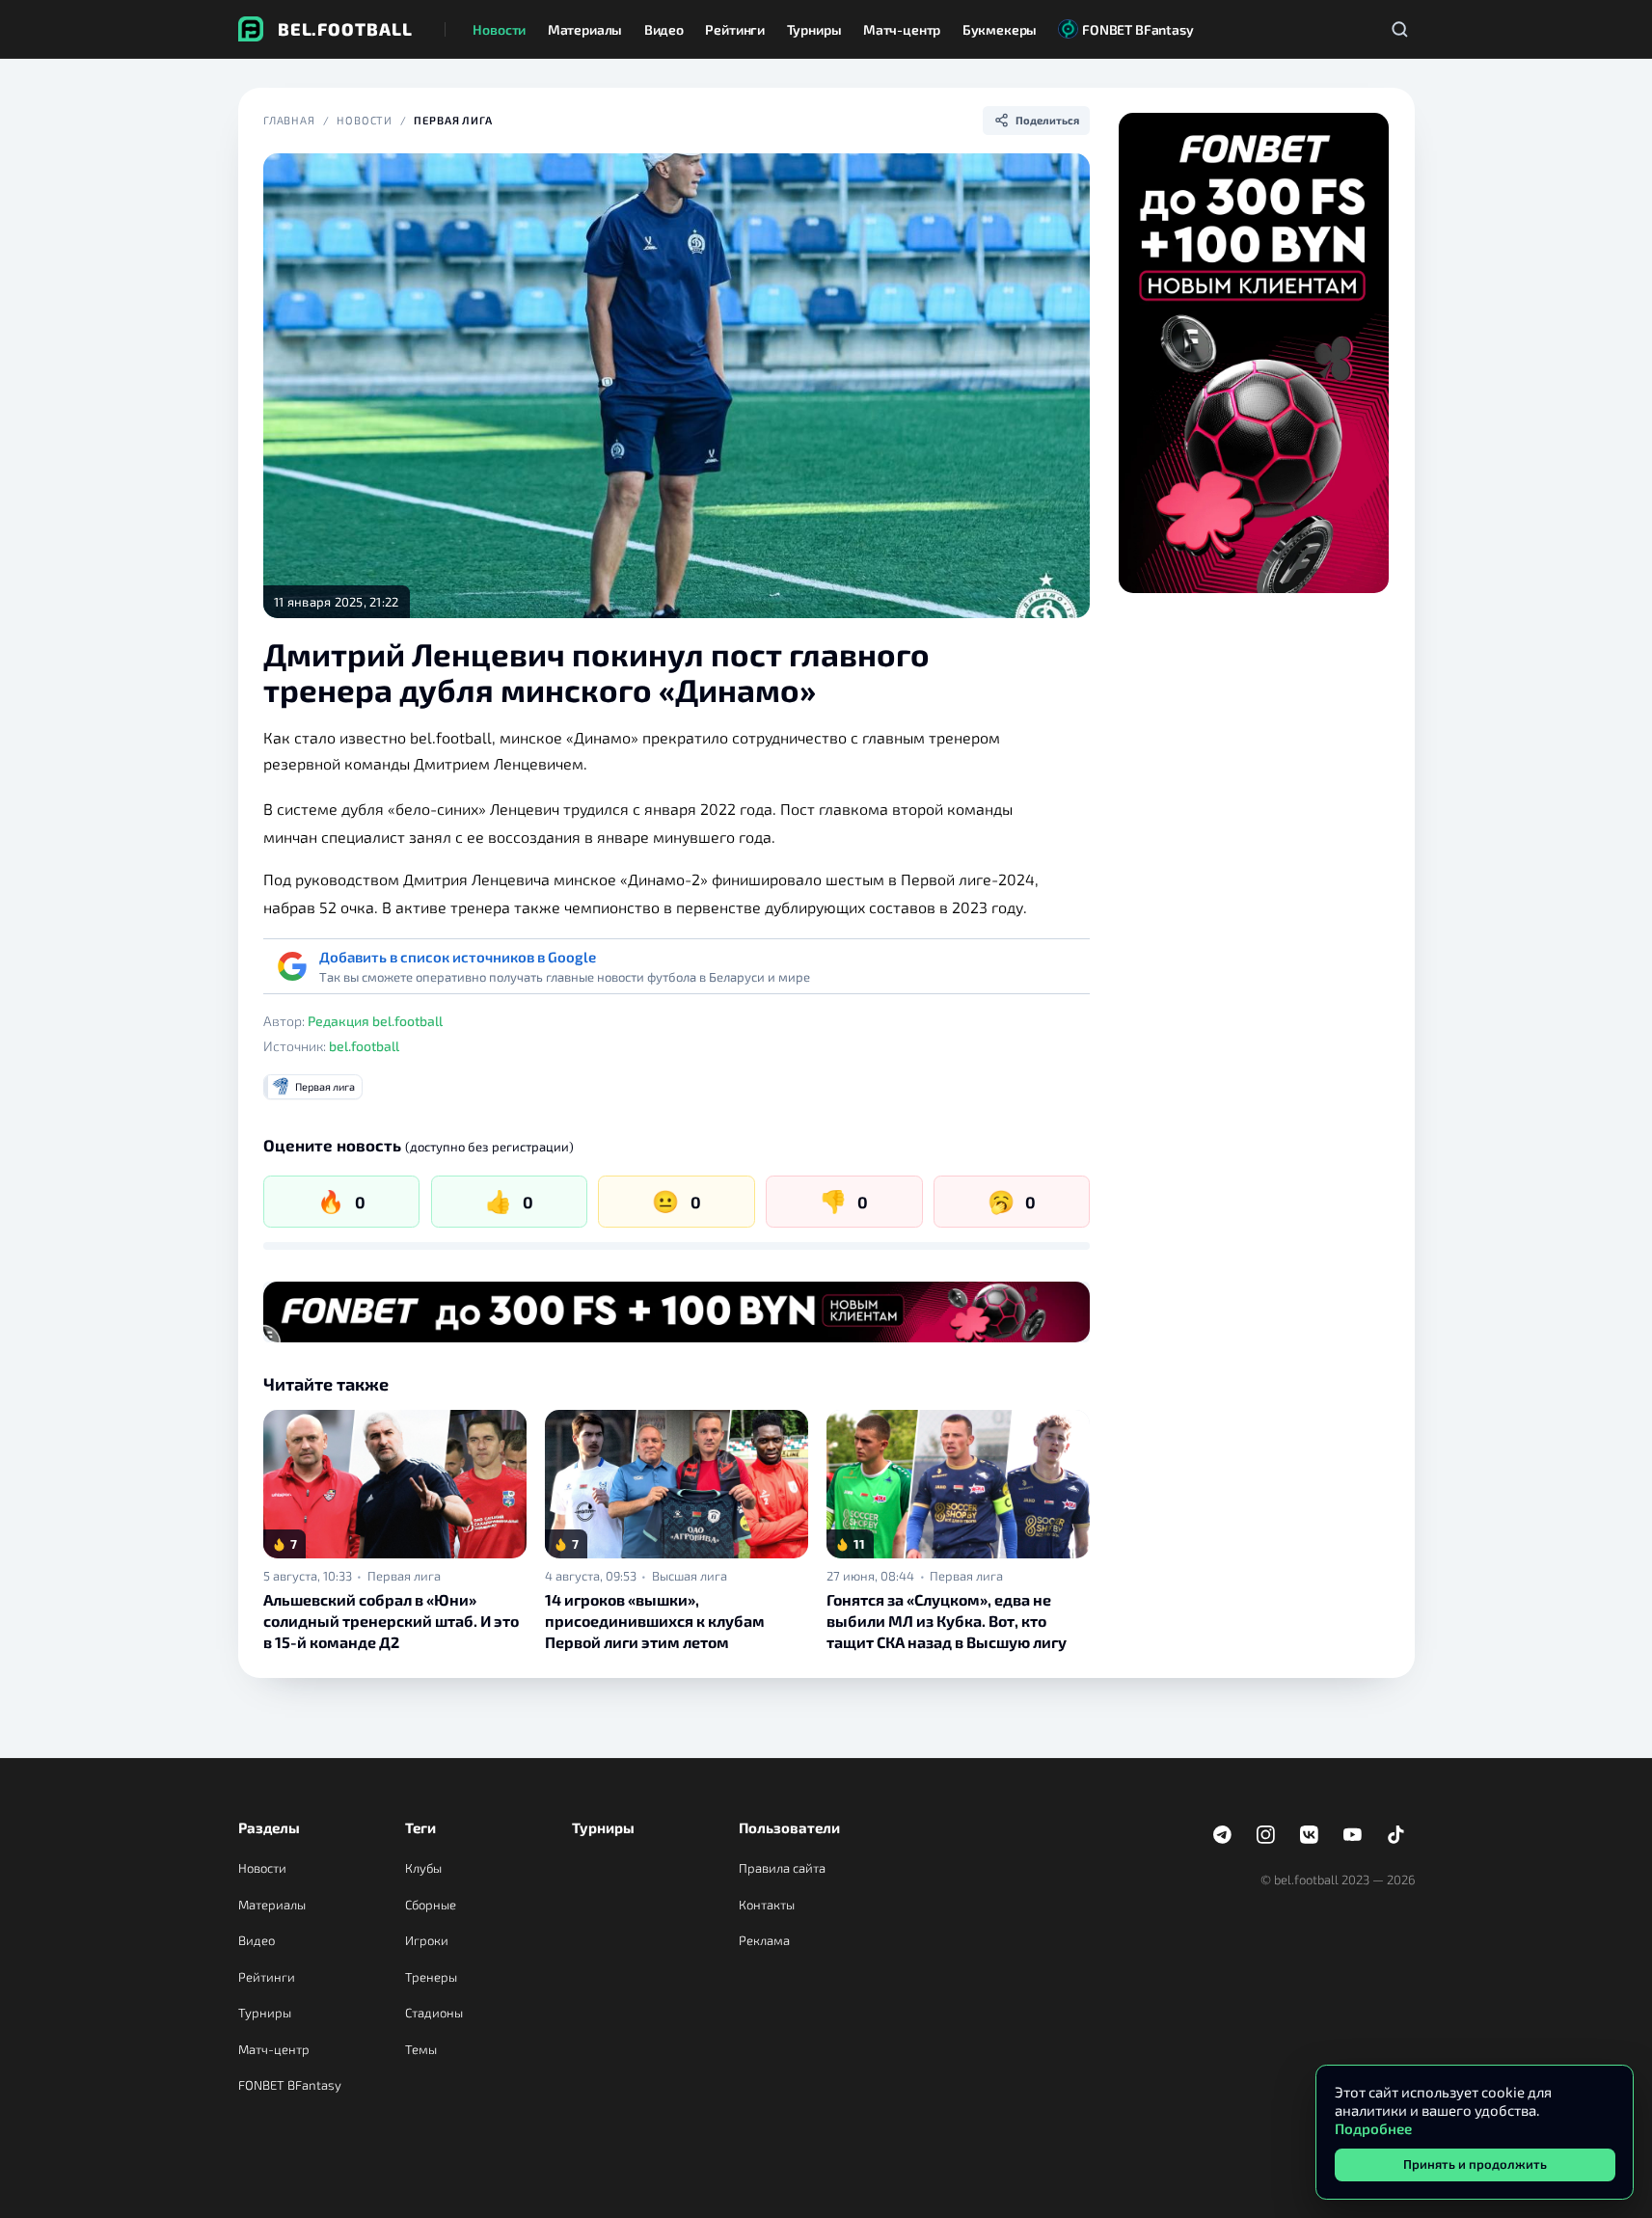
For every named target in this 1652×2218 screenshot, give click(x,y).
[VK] (1310, 1835)
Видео (257, 1940)
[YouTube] (1353, 1835)
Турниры (265, 2013)
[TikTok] (1396, 1835)
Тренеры (431, 1977)
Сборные (431, 1905)
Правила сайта (782, 1868)
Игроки (427, 1940)
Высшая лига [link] (690, 1576)
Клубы (423, 1868)
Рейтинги (267, 1977)
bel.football (364, 1046)
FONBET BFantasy (290, 2085)
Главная (289, 120)
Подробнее (1373, 2128)
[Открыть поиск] (1400, 29)
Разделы (269, 1827)
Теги (420, 1827)
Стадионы (434, 2013)
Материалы (272, 1905)
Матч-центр (274, 2049)
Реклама (764, 1940)
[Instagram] (1266, 1835)
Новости (365, 120)
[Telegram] (1223, 1835)
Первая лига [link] (404, 1576)
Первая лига (453, 120)
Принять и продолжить (1475, 2164)
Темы (421, 2049)
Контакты (767, 1905)
